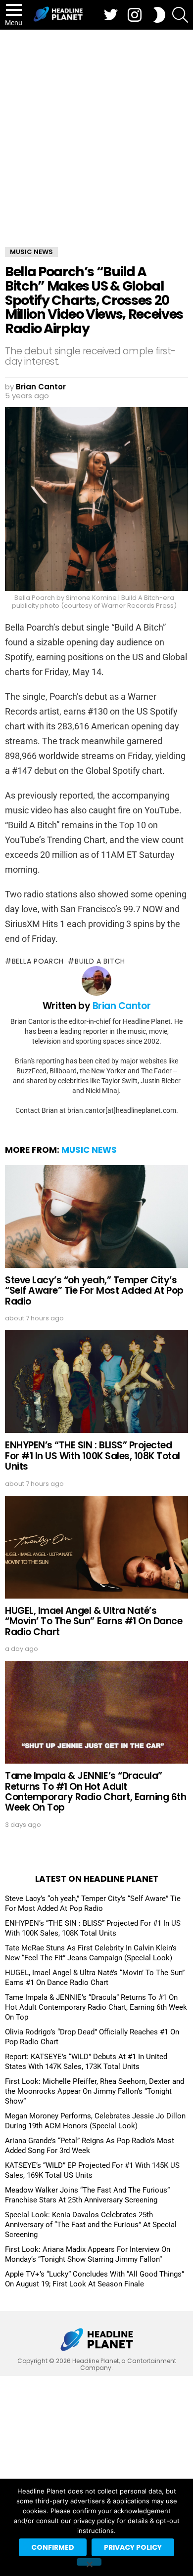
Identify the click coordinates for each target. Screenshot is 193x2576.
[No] (89, 2562)
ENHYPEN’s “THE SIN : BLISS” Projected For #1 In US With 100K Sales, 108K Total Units (93, 1456)
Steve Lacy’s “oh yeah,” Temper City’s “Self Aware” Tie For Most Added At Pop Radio (94, 1291)
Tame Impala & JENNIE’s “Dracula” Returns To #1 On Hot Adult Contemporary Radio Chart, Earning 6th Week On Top (96, 1792)
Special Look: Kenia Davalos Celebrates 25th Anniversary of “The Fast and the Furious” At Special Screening (91, 2225)
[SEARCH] (180, 15)
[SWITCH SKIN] (159, 15)
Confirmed (53, 2547)
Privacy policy (133, 2547)
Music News (89, 1150)
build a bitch (100, 961)
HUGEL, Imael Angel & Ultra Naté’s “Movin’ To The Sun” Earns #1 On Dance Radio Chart (94, 1621)
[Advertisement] (96, 131)
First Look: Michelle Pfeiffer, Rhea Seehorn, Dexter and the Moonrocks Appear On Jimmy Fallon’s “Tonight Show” (95, 2091)
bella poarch (38, 961)
